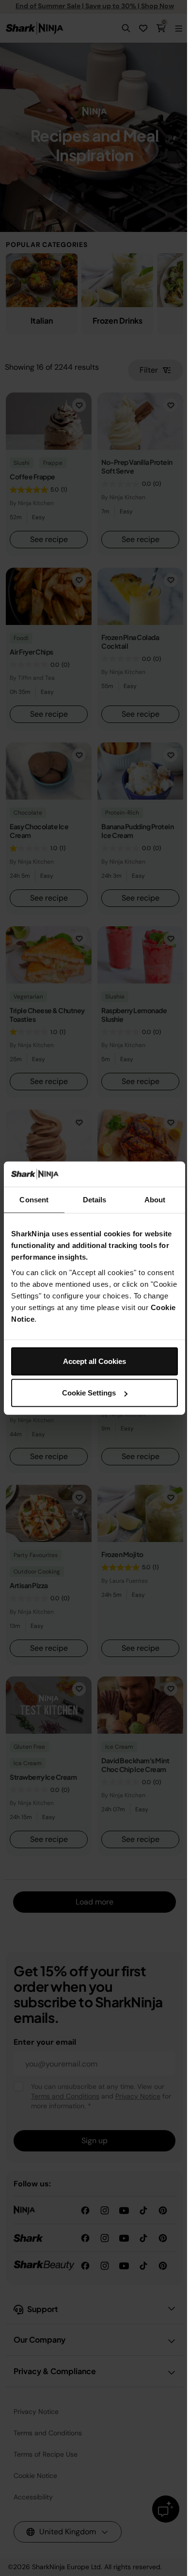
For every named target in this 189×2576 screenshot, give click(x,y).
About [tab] (155, 1200)
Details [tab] (95, 1200)
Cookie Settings (89, 1393)
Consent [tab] (34, 1200)
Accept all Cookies (94, 1361)
